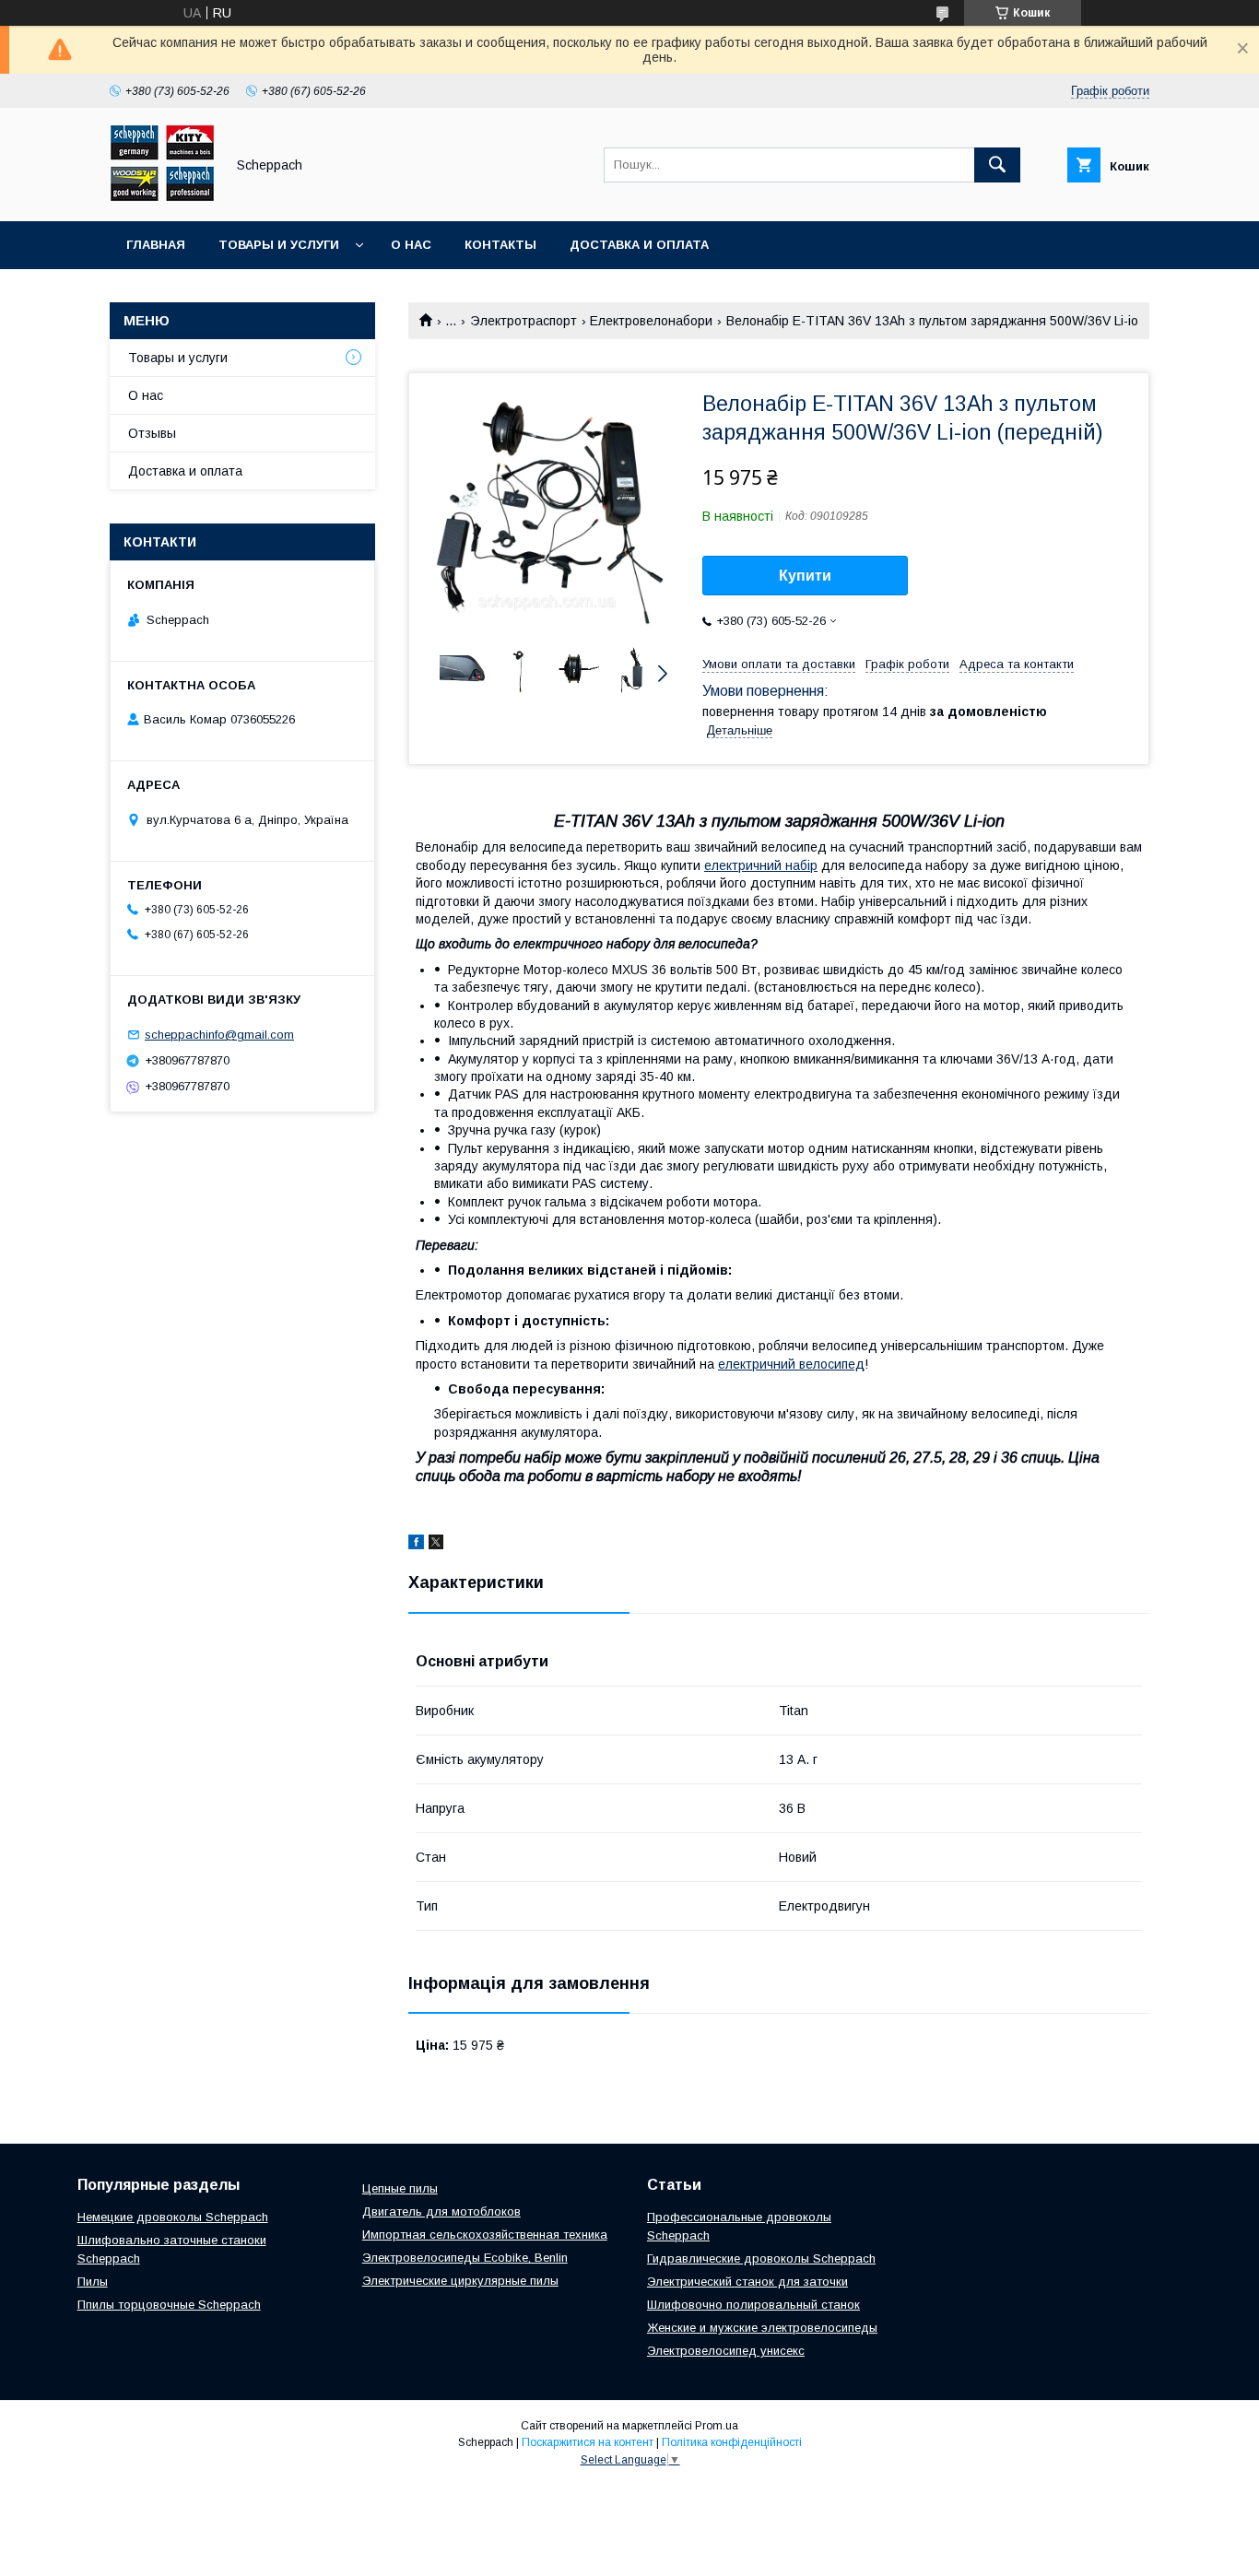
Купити (805, 576)
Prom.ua (717, 2426)
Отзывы (152, 433)
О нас (411, 245)
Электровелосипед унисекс (726, 2351)
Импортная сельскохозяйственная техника (485, 2235)
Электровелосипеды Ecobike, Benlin (465, 2258)
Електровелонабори (651, 321)
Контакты (500, 245)
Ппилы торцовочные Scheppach (169, 2305)
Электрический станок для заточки (747, 2282)
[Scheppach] (162, 197)
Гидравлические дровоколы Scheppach (761, 2258)
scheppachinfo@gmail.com (219, 1035)
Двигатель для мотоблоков (441, 2211)
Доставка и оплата (639, 245)
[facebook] (416, 1545)
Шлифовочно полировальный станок (753, 2305)
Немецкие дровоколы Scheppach (173, 2217)
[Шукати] (997, 165)
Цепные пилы (400, 2188)
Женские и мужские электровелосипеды (762, 2328)
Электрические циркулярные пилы (460, 2281)
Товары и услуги (279, 245)
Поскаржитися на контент (588, 2442)
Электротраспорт (524, 321)
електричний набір (761, 865)
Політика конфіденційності (732, 2442)
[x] (436, 1545)
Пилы (93, 2282)
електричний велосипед (791, 1364)
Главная (156, 245)
